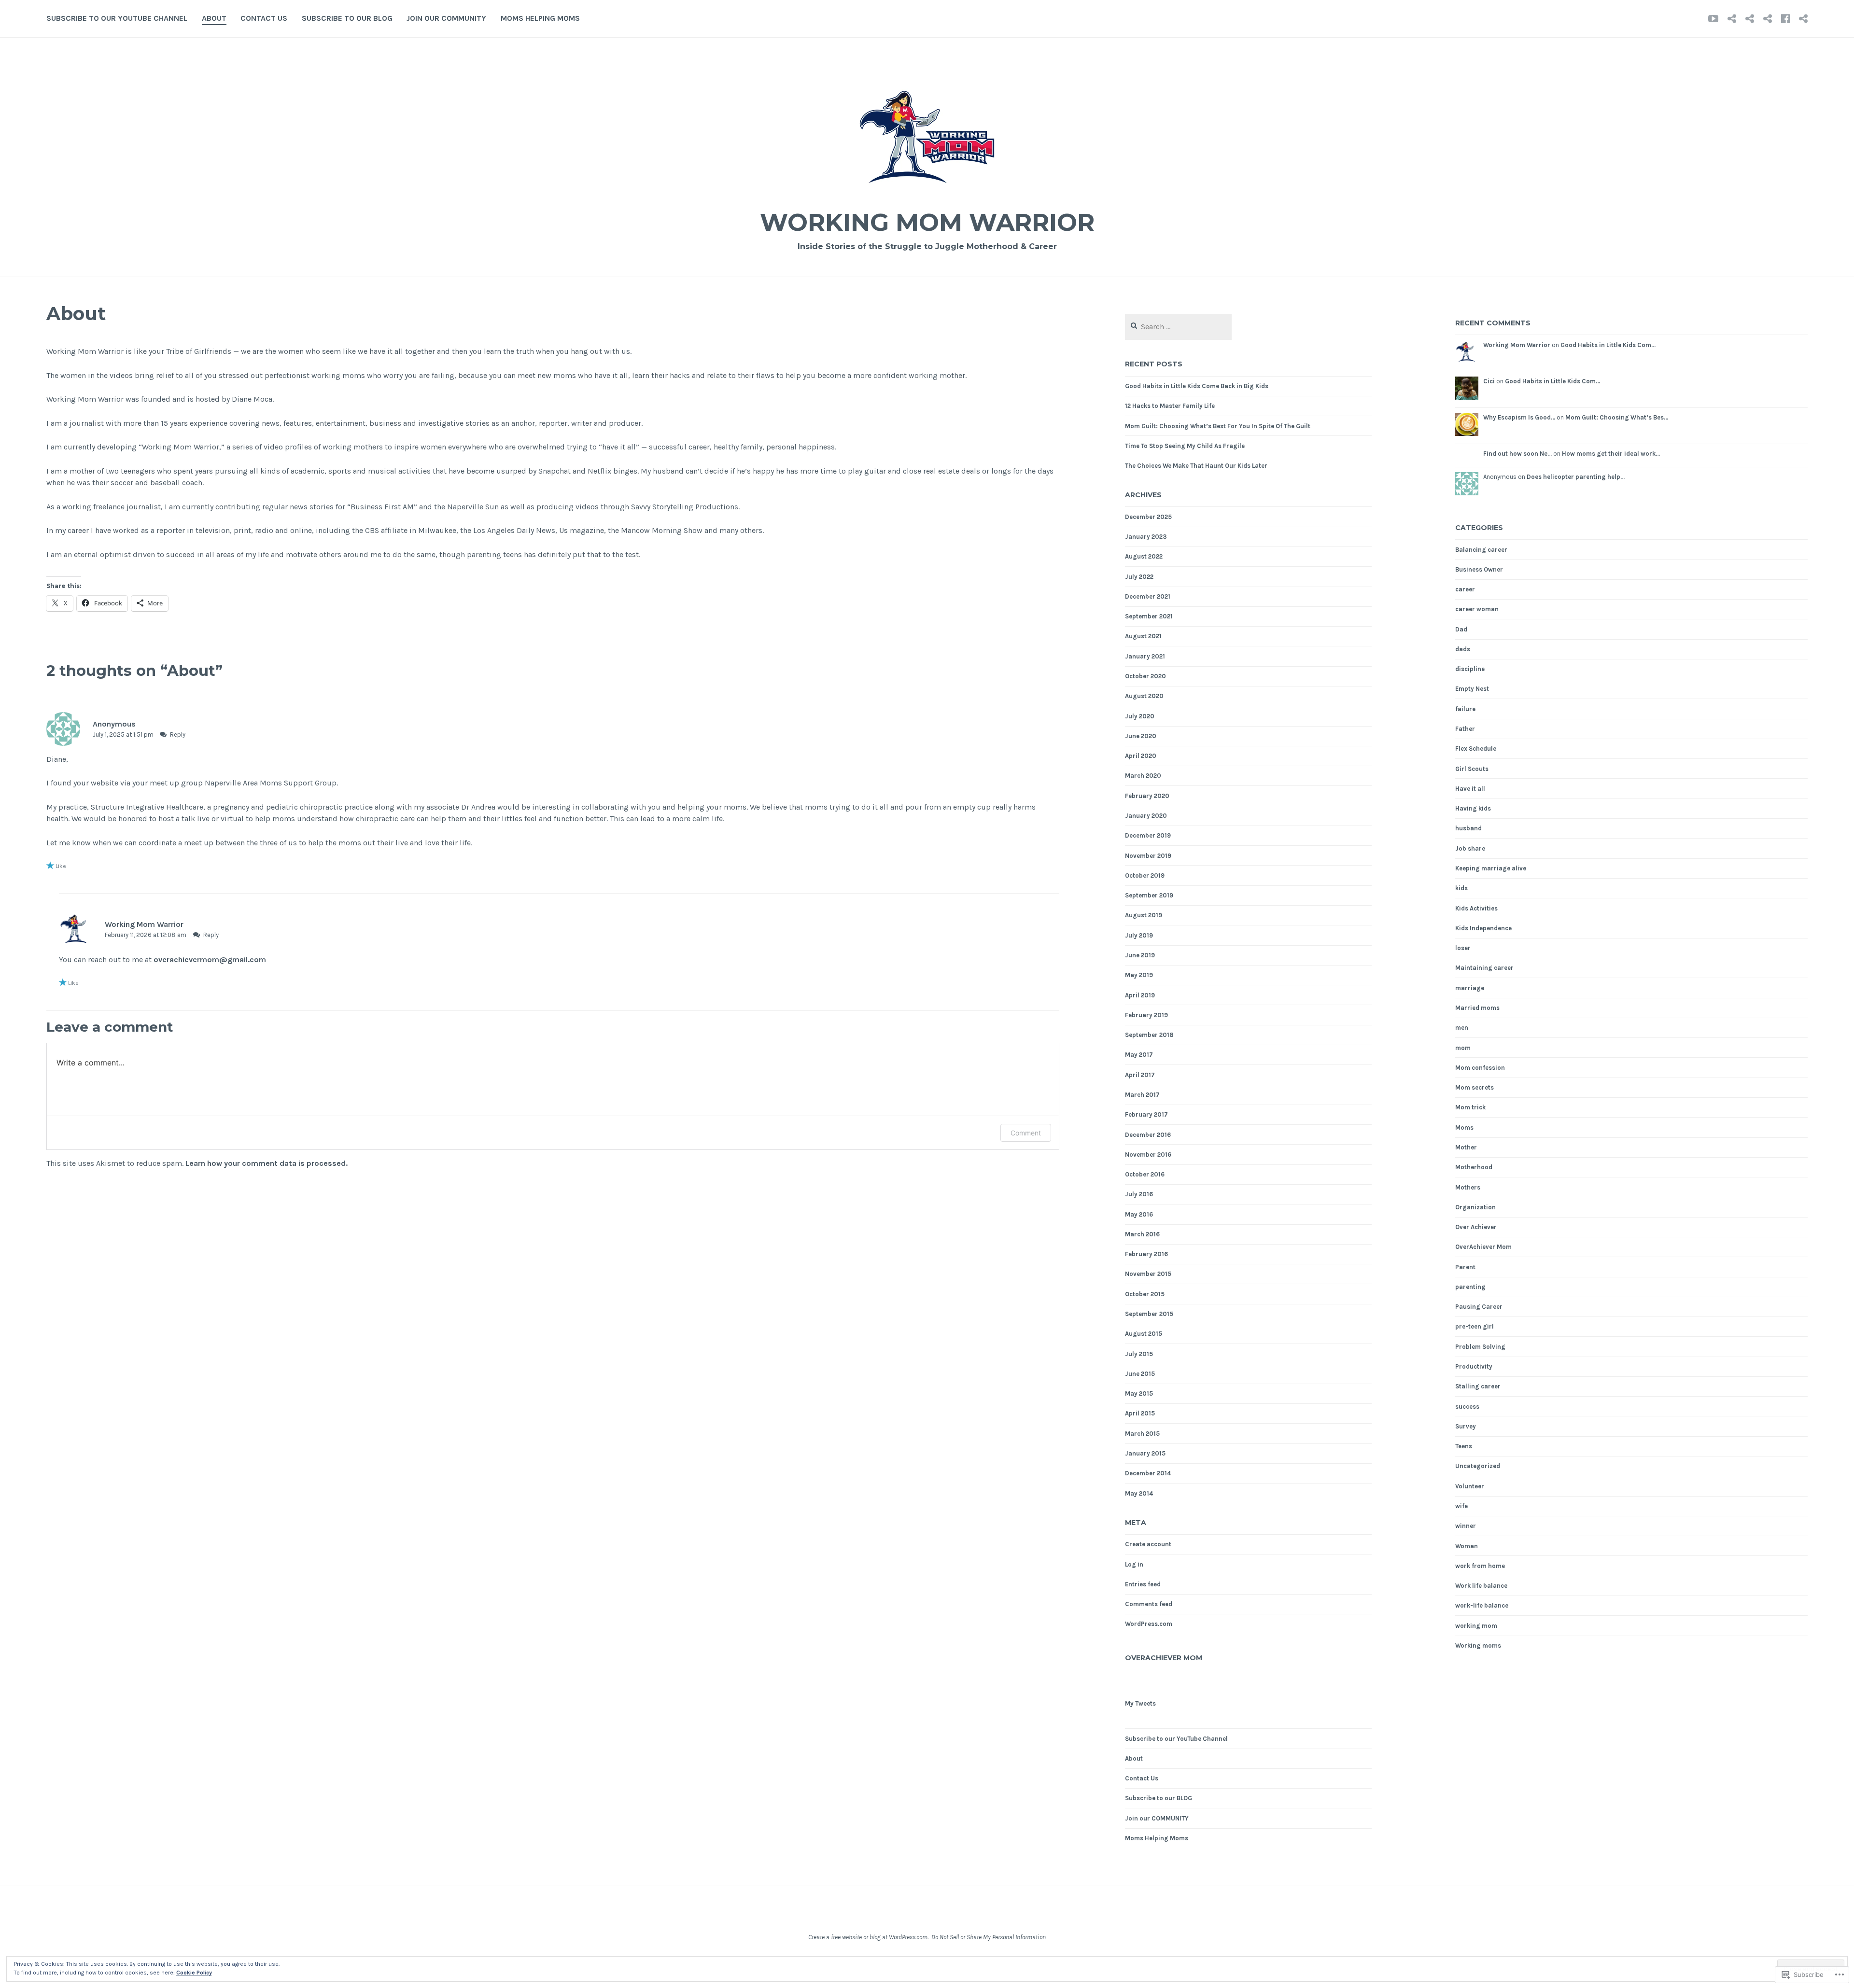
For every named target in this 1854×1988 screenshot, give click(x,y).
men (1462, 1028)
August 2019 (1144, 915)
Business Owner (1479, 569)
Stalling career (1478, 1386)
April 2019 (1140, 995)
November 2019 (1148, 856)
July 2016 (1139, 1194)
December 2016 (1148, 1135)
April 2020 (1141, 756)
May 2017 (1139, 1055)
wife (1461, 1506)
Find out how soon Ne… (1517, 454)
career (1465, 589)
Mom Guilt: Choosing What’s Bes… (1617, 417)
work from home (1480, 1566)
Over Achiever (1476, 1227)
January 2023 (1146, 537)
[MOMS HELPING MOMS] (1803, 18)
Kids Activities (1476, 908)
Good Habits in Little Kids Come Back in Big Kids (1197, 386)
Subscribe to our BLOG (347, 18)
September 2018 (1149, 1035)
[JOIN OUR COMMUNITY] (1785, 18)
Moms (1464, 1127)
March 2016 (1142, 1234)
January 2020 (1146, 816)
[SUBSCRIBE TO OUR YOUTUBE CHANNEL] (1713, 18)
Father (1465, 729)
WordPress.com (1149, 1624)
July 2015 (1139, 1354)
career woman (1477, 609)
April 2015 (1140, 1413)
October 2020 (1145, 676)
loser (1463, 948)
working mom (1476, 1626)
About (214, 18)
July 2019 (1139, 935)
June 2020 (1141, 736)
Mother (1466, 1147)
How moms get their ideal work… (1611, 454)
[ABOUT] (1732, 18)
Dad (1461, 629)
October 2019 (1145, 875)
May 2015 (1139, 1393)
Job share (1470, 848)
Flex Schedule (1476, 749)
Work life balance (1481, 1586)
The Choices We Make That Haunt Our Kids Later (1196, 466)
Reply (178, 735)
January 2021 (1145, 656)
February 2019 (1146, 1015)
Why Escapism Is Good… (1519, 417)
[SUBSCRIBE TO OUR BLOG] (1768, 18)
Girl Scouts (1472, 769)
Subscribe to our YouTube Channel (117, 18)
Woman (1467, 1546)
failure (1465, 709)
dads (1463, 649)
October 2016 (1145, 1174)
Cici (1489, 381)
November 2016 (1148, 1155)
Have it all (1470, 789)
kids (1461, 888)
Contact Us (264, 18)
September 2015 (1149, 1314)
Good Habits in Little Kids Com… (1608, 345)
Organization (1475, 1207)
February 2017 (1146, 1114)
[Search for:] (1178, 327)
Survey (1466, 1426)
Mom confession (1480, 1068)
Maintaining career (1484, 968)
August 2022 (1144, 556)
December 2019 (1148, 835)
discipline (1470, 669)
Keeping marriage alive (1491, 868)
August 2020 (1144, 696)
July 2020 (1140, 716)
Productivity (1474, 1366)
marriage (1470, 988)
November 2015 (1148, 1274)
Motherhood (1474, 1167)
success (1467, 1407)
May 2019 (1139, 975)
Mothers (1468, 1187)
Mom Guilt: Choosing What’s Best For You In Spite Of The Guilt (1218, 426)
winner (1466, 1526)
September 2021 (1149, 616)
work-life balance (1482, 1605)
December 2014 (1148, 1473)
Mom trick (1470, 1107)
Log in (1134, 1564)
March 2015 (1142, 1434)
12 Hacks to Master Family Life (1170, 406)
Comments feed (1149, 1604)
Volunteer (1470, 1486)
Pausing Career (1479, 1307)
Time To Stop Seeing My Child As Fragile (1185, 446)
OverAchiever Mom (1164, 1658)
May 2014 (1139, 1493)
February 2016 (1146, 1254)
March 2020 (1143, 776)
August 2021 (1143, 636)
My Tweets (1140, 1703)
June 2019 (1140, 955)
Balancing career (1481, 550)
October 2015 (1145, 1294)
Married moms (1477, 1008)
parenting (1470, 1287)
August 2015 (1144, 1334)
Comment (1026, 1133)
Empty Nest (1472, 689)
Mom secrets (1475, 1087)
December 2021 (1148, 596)
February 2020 (1147, 796)
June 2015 (1140, 1374)
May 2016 (1139, 1214)
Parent (1465, 1267)
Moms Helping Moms (540, 18)
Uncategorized (1478, 1466)
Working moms (1478, 1645)
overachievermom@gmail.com (210, 959)
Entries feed (1143, 1584)
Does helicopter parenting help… (1576, 477)
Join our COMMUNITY (446, 18)
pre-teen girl (1475, 1326)
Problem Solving (1480, 1347)
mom (1463, 1048)
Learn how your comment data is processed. (267, 1163)
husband (1468, 828)
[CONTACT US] (1750, 18)
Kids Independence (1483, 928)
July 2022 (1139, 577)
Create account (1148, 1544)
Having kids (1473, 808)
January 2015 (1145, 1453)
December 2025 (1148, 517)
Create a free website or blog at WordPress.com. (868, 1937)
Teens (1464, 1446)
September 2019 (1149, 895)
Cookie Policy (194, 1973)
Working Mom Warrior (927, 222)
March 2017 (1142, 1095)
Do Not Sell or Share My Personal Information (989, 1937)
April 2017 (1140, 1075)
